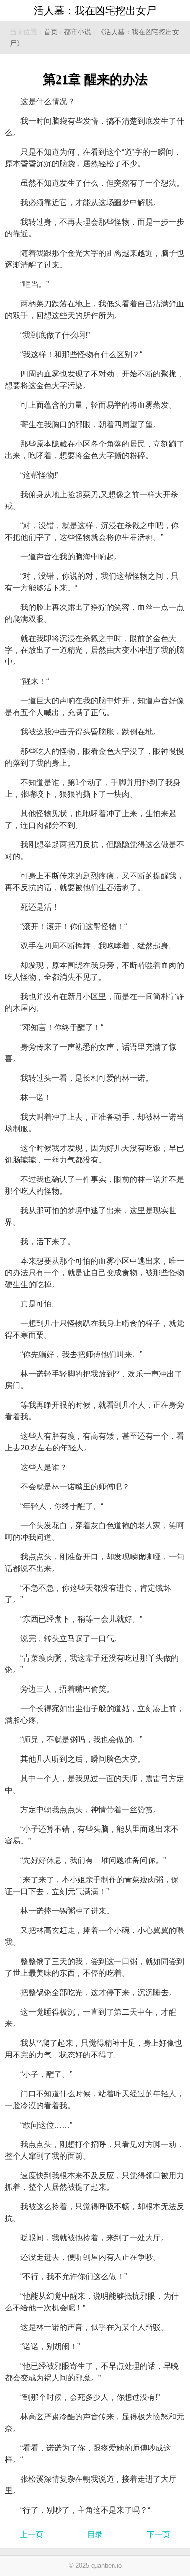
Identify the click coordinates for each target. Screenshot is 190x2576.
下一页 (158, 2534)
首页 (51, 32)
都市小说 (77, 32)
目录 (95, 2534)
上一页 (32, 2534)
